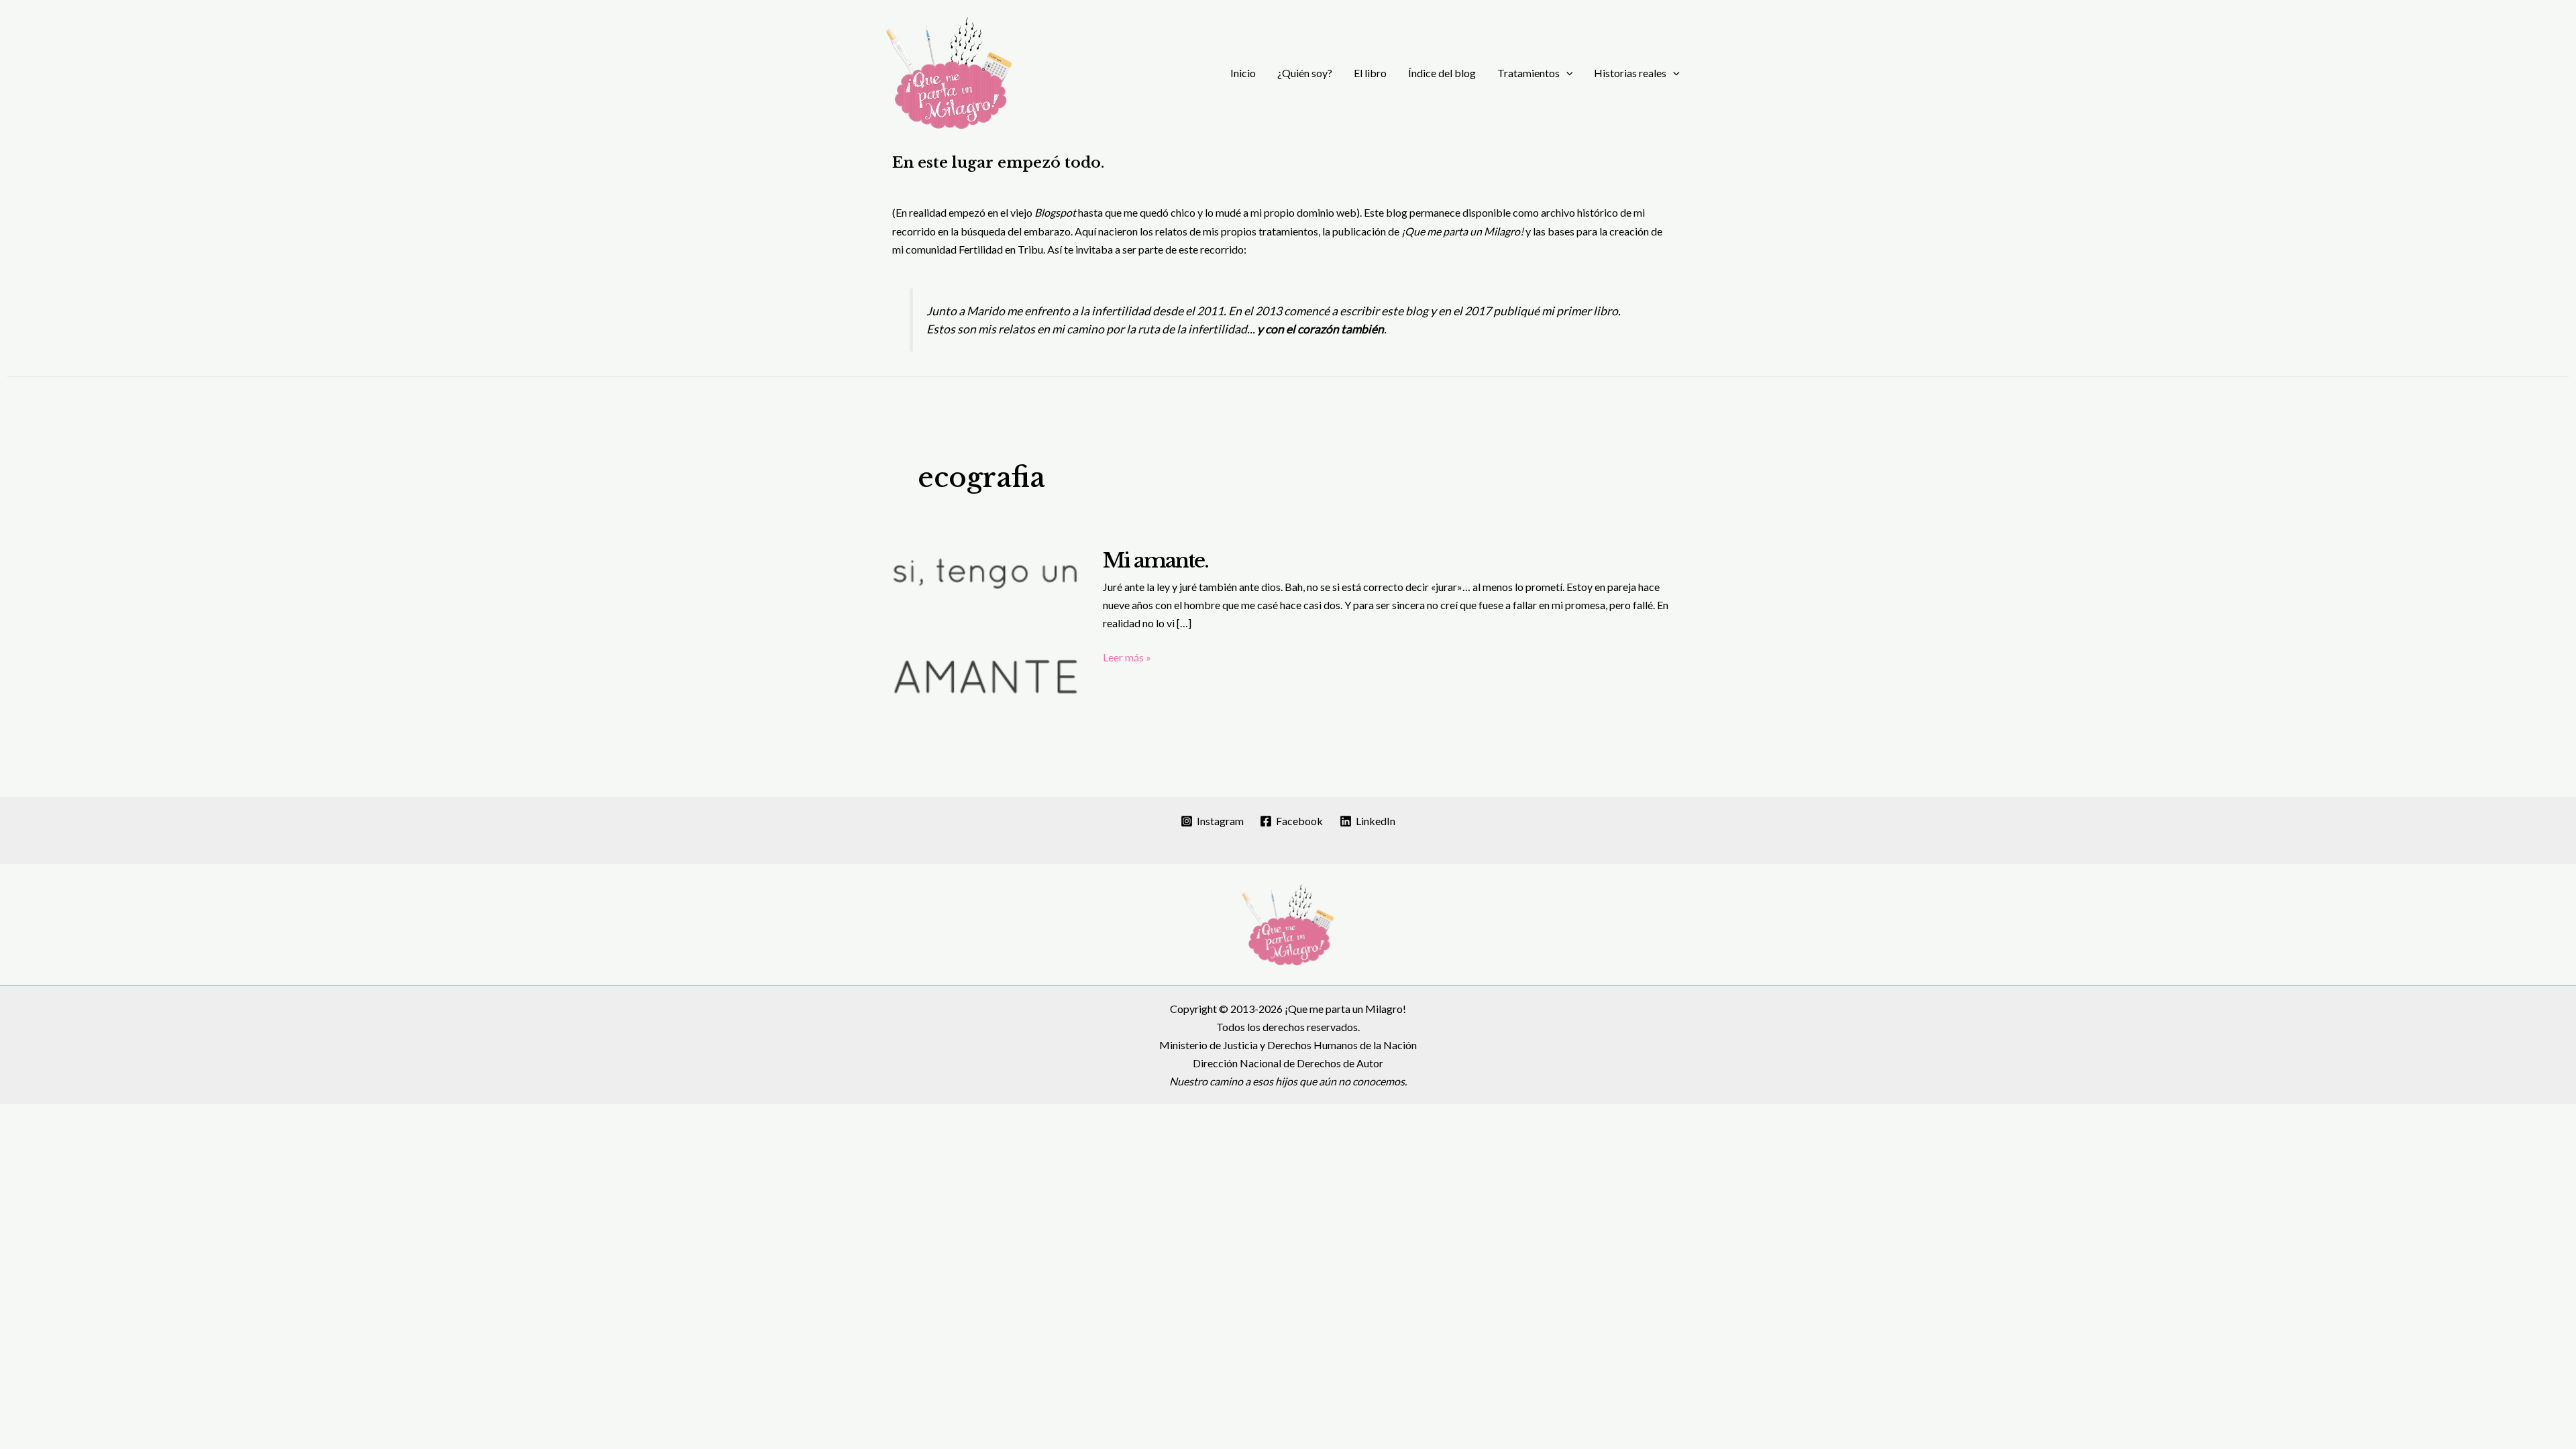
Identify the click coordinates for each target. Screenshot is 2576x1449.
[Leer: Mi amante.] (986, 630)
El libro (1370, 73)
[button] (1566, 73)
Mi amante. (1156, 560)
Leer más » (1127, 658)
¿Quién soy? (1305, 73)
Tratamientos (1528, 73)
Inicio (1243, 73)
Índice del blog (1442, 73)
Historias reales (1630, 73)
